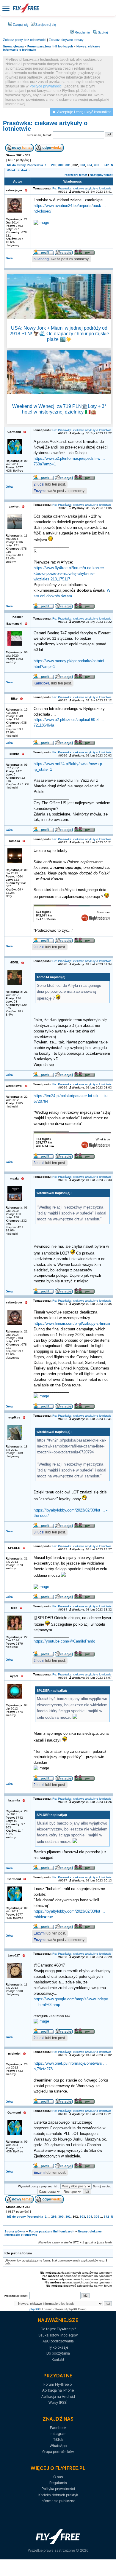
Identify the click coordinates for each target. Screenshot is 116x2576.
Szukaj (102, 32)
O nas (58, 2477)
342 (106, 165)
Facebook (58, 2428)
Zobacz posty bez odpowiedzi (25, 40)
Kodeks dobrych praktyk (58, 2495)
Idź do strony (17, 165)
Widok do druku (18, 170)
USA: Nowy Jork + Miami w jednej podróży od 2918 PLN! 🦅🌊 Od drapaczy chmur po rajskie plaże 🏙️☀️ (59, 334)
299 (54, 165)
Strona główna (13, 46)
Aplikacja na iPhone (58, 2390)
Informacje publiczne (58, 2501)
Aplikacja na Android (58, 2397)
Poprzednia (35, 165)
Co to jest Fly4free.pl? (58, 2329)
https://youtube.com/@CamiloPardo (64, 1641)
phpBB (34, 2309)
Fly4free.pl (26, 8)
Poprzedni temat (75, 175)
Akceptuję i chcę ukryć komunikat (84, 112)
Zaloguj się (20, 25)
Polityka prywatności (58, 2489)
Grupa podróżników (58, 2452)
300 (61, 165)
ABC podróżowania (58, 2341)
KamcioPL (42, 683)
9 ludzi (39, 947)
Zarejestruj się (45, 25)
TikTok (58, 2439)
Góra (9, 258)
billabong (41, 259)
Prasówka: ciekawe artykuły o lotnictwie (45, 126)
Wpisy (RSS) (58, 2402)
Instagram (58, 2434)
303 (82, 165)
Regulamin (82, 32)
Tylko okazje (58, 2347)
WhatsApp (58, 2446)
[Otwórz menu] (6, 8)
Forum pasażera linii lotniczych (50, 46)
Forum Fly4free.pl (58, 2384)
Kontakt (58, 2359)
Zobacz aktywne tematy (66, 40)
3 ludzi (39, 1163)
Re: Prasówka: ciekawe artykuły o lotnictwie (82, 188)
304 (90, 165)
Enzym (39, 491)
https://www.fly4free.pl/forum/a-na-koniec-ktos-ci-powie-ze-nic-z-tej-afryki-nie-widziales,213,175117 (69, 574)
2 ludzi (39, 484)
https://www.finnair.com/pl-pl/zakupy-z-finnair (72, 1324)
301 (68, 165)
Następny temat (101, 175)
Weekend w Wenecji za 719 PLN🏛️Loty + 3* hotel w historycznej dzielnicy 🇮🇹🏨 (59, 409)
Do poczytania (58, 2353)
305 (97, 165)
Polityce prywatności (46, 86)
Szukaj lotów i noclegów (58, 2335)
